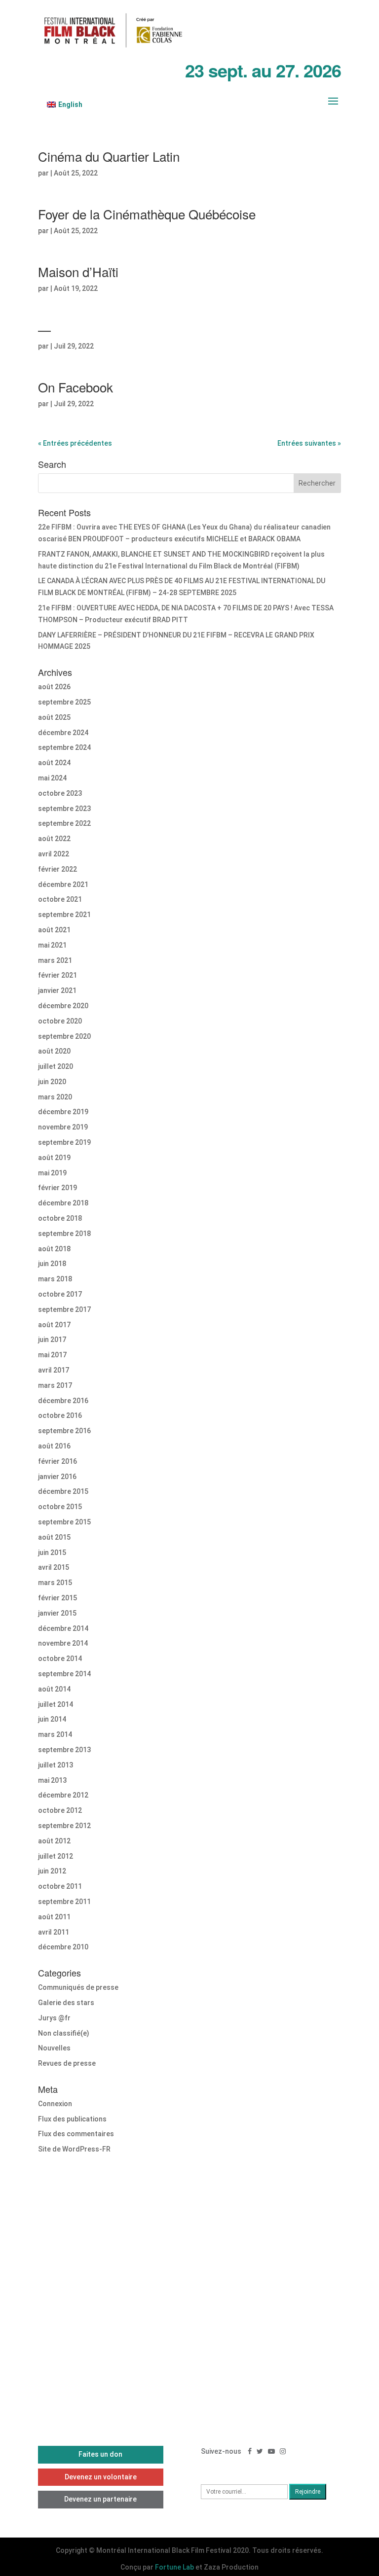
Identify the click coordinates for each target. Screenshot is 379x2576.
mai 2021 (52, 945)
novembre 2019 (63, 1127)
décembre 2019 (63, 1112)
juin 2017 (52, 1340)
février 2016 (57, 1461)
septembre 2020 (64, 1036)
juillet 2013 (56, 1765)
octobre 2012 (60, 1810)
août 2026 (54, 687)
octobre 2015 (60, 1507)
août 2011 (54, 1917)
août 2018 (54, 1249)
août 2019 (54, 1158)
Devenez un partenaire (100, 2499)
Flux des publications (72, 2119)
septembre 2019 (64, 1142)
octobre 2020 (60, 1021)
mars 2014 (55, 1734)
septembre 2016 (64, 1431)
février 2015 (57, 1598)
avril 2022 (54, 854)
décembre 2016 (63, 1401)
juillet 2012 (56, 1856)
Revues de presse (67, 2063)
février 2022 (57, 869)
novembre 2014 (63, 1643)
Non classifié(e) (64, 2033)
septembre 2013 (64, 1750)
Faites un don (100, 2454)
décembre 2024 (63, 733)
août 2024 (54, 763)
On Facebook (76, 387)
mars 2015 (55, 1583)
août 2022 (54, 839)
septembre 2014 (64, 1674)
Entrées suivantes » (309, 443)
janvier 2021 (57, 990)
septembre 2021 (64, 915)
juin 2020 (52, 1082)
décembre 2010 (63, 1947)
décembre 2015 (63, 1491)
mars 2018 (55, 1279)
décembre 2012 (63, 1795)
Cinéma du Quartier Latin (109, 156)
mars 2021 (55, 960)
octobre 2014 (60, 1659)
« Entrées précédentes (75, 443)
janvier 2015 (57, 1613)
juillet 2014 (56, 1704)
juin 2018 (52, 1264)
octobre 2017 (60, 1294)
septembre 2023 (64, 809)
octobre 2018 (60, 1218)
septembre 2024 (64, 747)
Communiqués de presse (78, 1987)
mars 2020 (55, 1097)
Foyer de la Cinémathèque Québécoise (147, 214)
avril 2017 (54, 1370)
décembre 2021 (63, 884)
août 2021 (54, 930)
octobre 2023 (60, 793)
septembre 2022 (64, 823)
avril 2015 (54, 1567)
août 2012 (54, 1841)
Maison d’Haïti (78, 271)
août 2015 (54, 1537)
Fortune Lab (174, 2567)
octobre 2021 (60, 899)
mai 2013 (52, 1780)
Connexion (55, 2104)
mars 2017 (55, 1385)
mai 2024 (52, 778)
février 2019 (57, 1188)
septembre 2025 (64, 702)
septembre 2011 (64, 1902)
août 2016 (54, 1446)
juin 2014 (52, 1719)
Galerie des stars (66, 2003)
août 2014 (54, 1689)
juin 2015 (52, 1553)
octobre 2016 (60, 1415)
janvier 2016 (57, 1477)
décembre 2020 (63, 1006)
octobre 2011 (60, 1886)
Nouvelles (54, 2048)
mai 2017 (52, 1355)
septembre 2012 (64, 1826)
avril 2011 (54, 1932)
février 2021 (57, 975)
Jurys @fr (54, 2018)
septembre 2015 (64, 1522)
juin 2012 (52, 1871)
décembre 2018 (63, 1203)
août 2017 (54, 1325)
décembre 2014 (63, 1628)
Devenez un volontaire (101, 2477)
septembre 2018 (64, 1234)
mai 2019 (52, 1173)
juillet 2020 (56, 1066)
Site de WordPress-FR (74, 2149)
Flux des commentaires (76, 2134)
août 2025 (54, 717)
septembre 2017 (64, 1309)
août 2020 (54, 1051)
